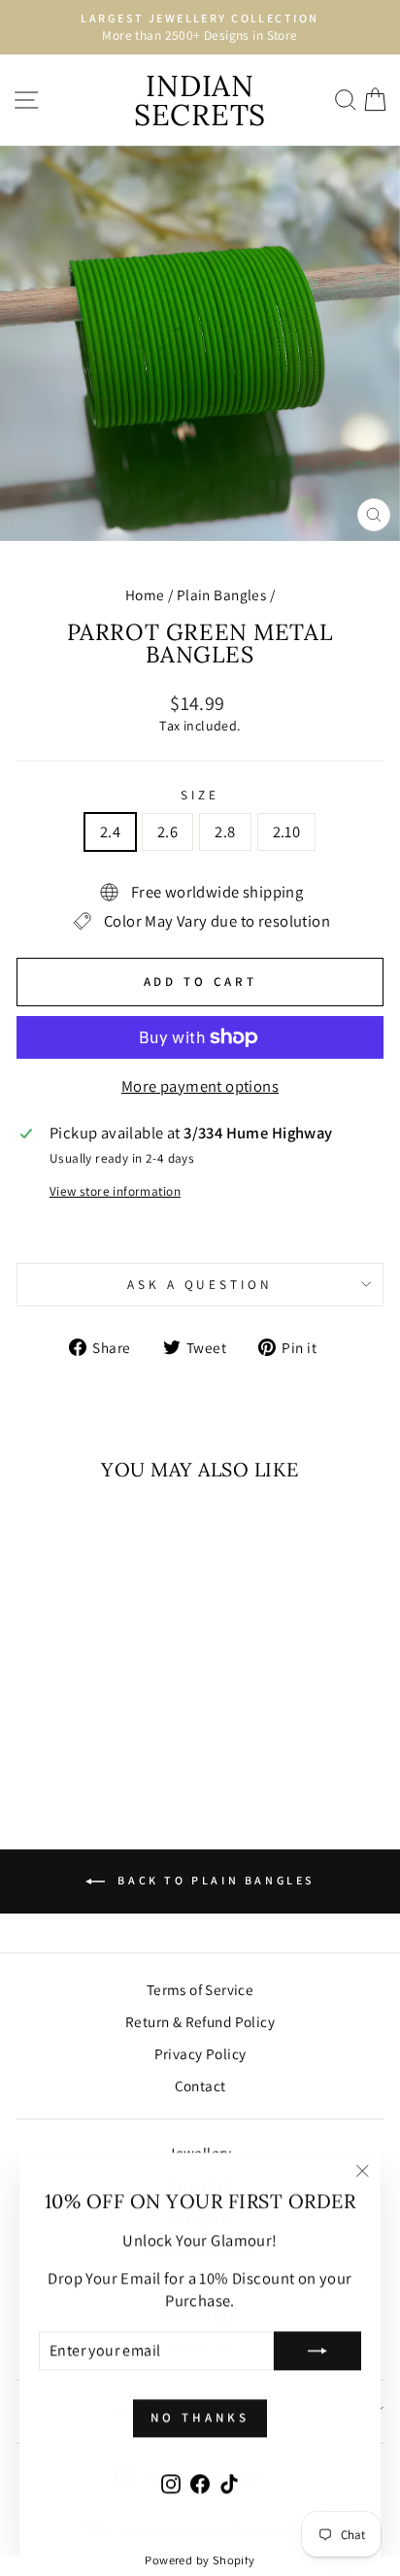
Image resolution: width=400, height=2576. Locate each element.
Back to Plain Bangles (214, 1880)
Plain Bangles (221, 594)
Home (145, 594)
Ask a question (200, 1284)
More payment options (200, 1086)
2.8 (225, 831)
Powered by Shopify (200, 2560)
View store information (115, 1191)
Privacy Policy (200, 2053)
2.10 (287, 831)
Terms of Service (200, 1989)
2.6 (167, 831)
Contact (200, 2085)
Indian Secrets (200, 100)
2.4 (110, 831)
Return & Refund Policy (200, 2021)
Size (200, 795)
